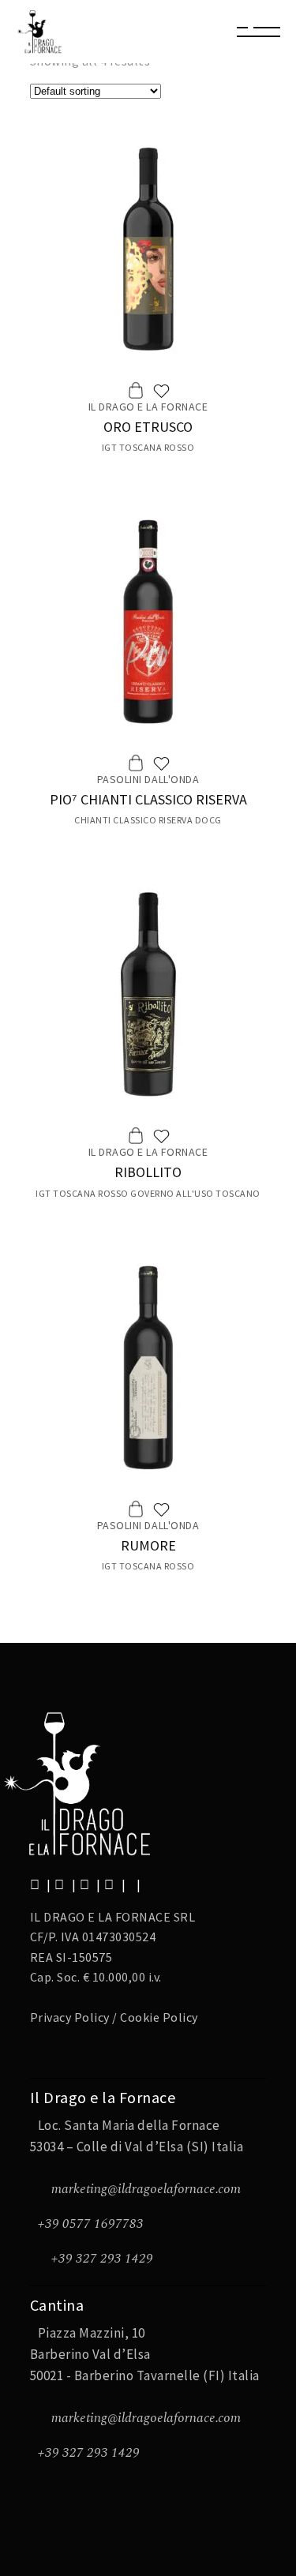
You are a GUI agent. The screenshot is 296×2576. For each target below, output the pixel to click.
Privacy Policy (70, 2017)
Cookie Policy (159, 2017)
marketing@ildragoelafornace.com (146, 2189)
